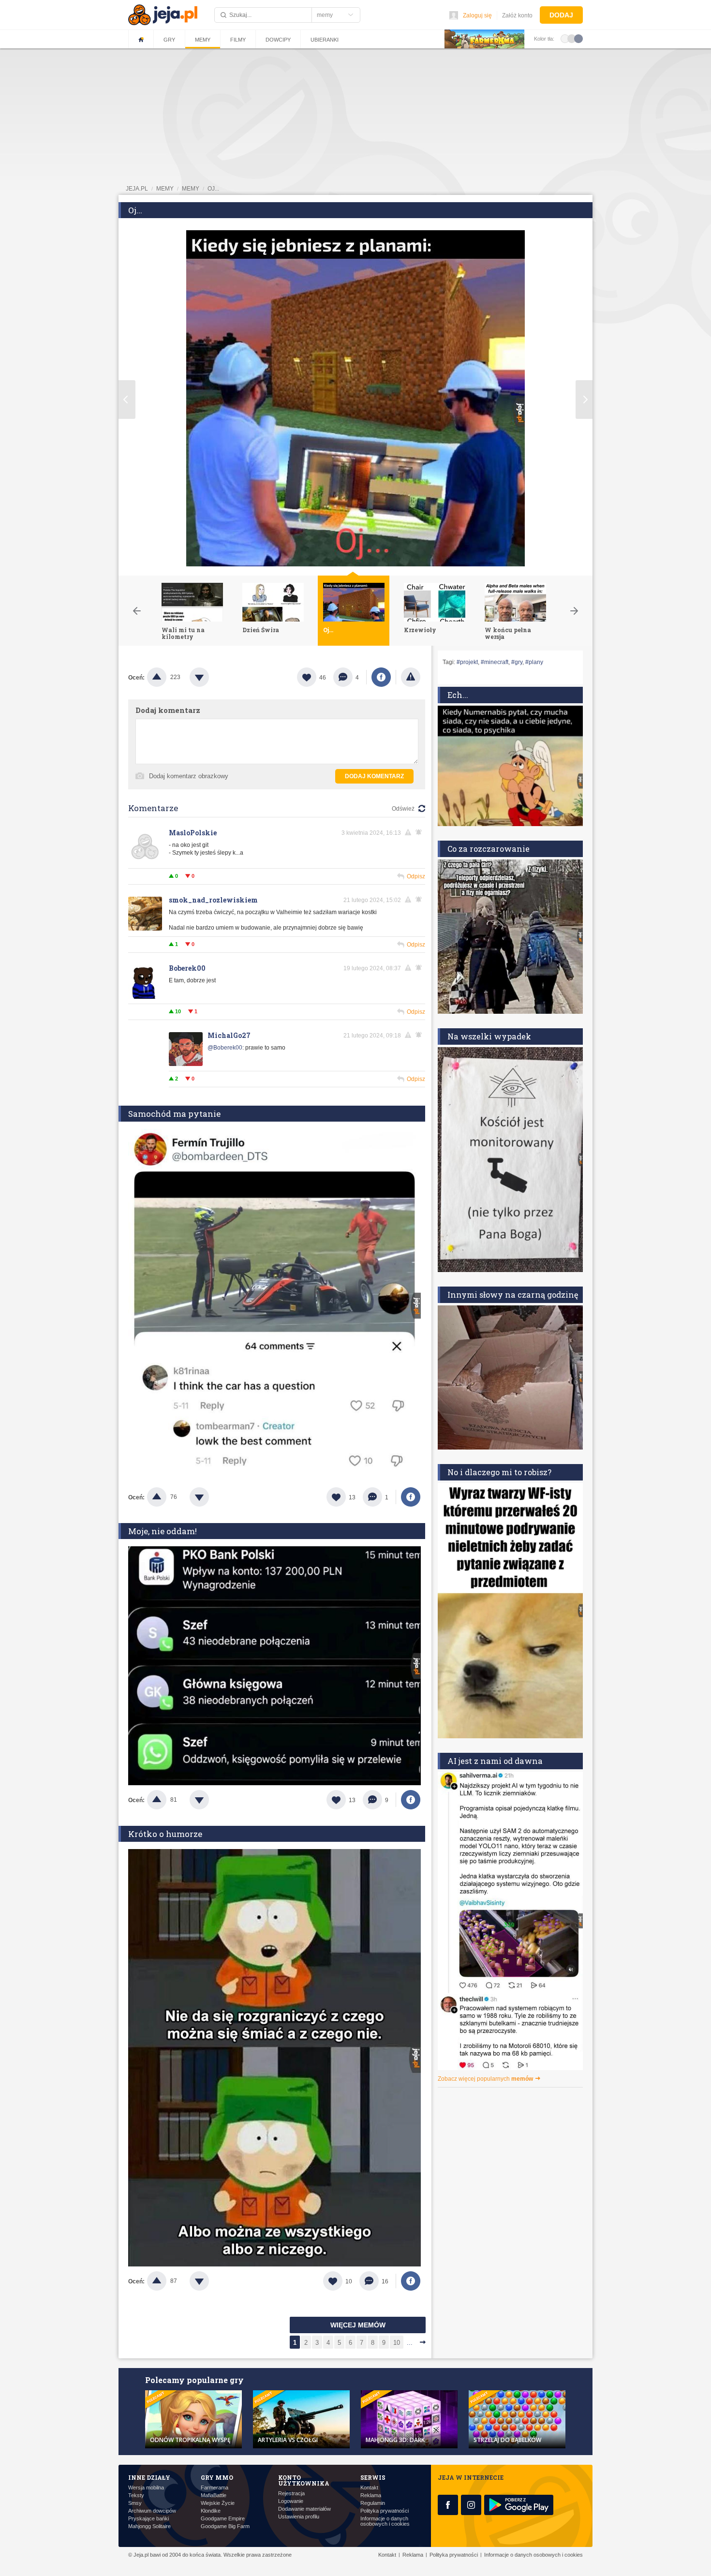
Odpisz (416, 876)
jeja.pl (137, 189)
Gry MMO (217, 2477)
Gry (169, 40)
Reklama (371, 2495)
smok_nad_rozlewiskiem (213, 900)
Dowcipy (278, 40)
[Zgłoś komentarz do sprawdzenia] (410, 832)
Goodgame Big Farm (225, 2526)
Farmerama (215, 2488)
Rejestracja (291, 2494)
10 (397, 2343)
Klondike (211, 2511)
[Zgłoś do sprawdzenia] (411, 677)
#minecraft (495, 662)
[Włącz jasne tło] (565, 38)
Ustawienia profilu (299, 2517)
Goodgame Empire (223, 2519)
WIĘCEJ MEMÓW (358, 2325)
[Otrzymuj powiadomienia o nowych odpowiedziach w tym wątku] (420, 968)
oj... (213, 189)
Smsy (135, 2503)
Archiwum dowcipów (152, 2511)
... (410, 2343)
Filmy (238, 40)
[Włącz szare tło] (572, 38)
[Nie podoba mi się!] (211, 677)
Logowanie (291, 2501)
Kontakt (369, 2488)
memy (165, 189)
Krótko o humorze (165, 1834)
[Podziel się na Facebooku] (381, 677)
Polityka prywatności (385, 2511)
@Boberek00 (225, 1048)
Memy (203, 40)
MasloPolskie (193, 833)
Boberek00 (187, 968)
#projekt (467, 662)
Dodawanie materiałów (304, 2509)
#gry (517, 662)
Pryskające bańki (148, 2519)
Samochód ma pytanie (174, 1114)
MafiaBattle (214, 2495)
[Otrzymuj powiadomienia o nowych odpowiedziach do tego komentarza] (420, 832)
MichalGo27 (229, 1035)
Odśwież (403, 809)
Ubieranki (325, 40)
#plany (534, 662)
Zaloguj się (477, 15)
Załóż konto (517, 15)
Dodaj (561, 15)
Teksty (136, 2495)
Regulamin (373, 2503)
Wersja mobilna (146, 2488)
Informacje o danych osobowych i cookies (385, 2521)
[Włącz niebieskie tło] (578, 38)
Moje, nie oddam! (163, 1531)
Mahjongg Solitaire (149, 2526)
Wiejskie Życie (218, 2503)
